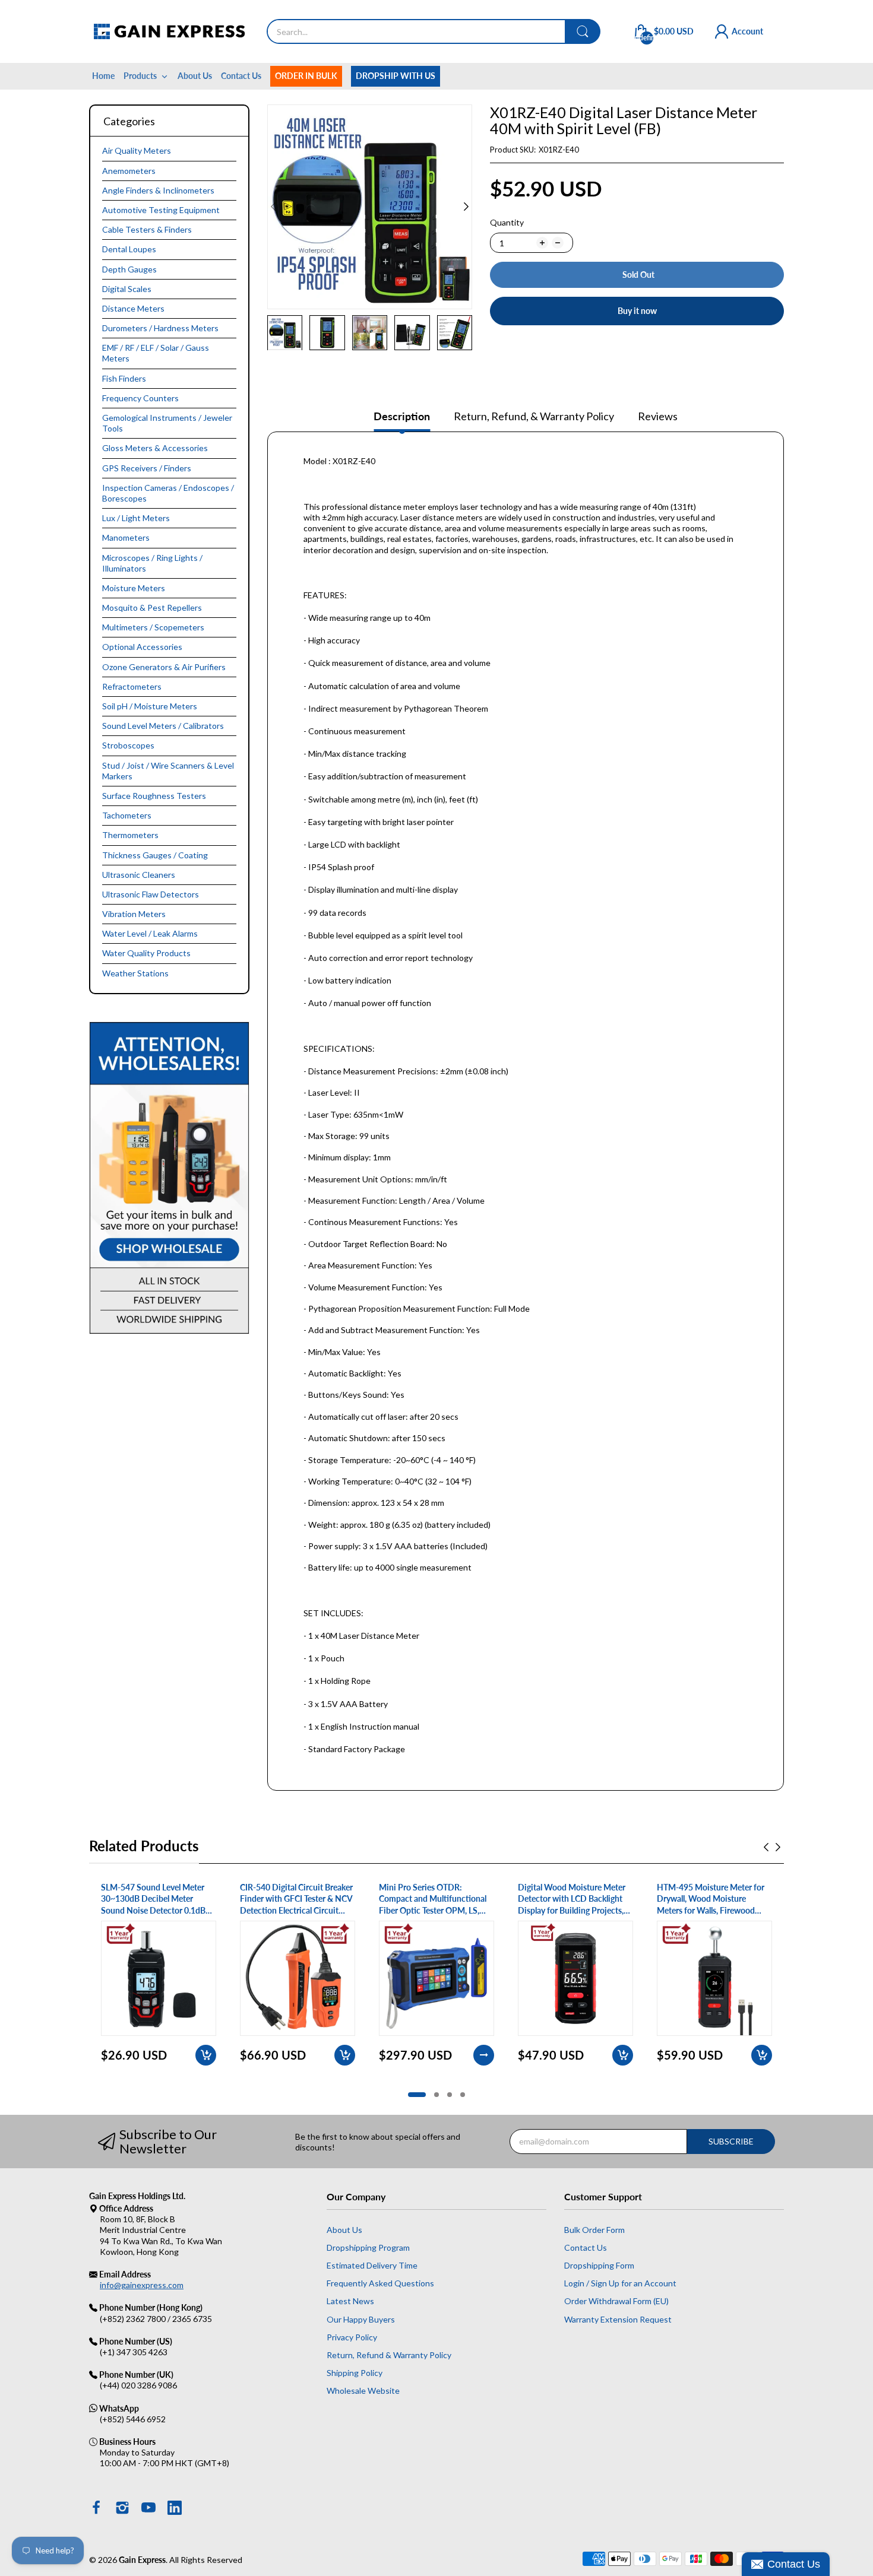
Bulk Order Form (594, 2230)
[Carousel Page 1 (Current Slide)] (417, 2095)
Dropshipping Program (368, 2247)
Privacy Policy (352, 2337)
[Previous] (466, 207)
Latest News (350, 2301)
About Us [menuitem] (195, 76)
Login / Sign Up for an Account (620, 2283)
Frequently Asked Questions (380, 2283)
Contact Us (586, 2247)
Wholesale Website (363, 2391)
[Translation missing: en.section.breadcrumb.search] (583, 31)
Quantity (507, 222)
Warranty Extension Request (618, 2319)
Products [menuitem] (140, 76)
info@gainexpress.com (142, 2285)
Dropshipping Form (599, 2265)
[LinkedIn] (175, 2509)
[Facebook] (96, 2509)
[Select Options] (484, 2055)
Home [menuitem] (103, 76)
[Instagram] (122, 2509)
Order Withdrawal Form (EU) (616, 2301)
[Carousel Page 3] (450, 2095)
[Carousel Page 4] (463, 2095)
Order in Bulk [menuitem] (306, 76)
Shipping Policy (355, 2373)
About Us (344, 2230)
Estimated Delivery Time (372, 2265)
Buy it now (637, 311)
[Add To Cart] (206, 2055)
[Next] (273, 207)
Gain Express (142, 2560)
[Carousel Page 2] (436, 2095)
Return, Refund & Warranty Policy (389, 2355)
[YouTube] (148, 2509)
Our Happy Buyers (361, 2319)
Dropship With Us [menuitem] (396, 76)
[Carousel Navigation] (772, 1847)
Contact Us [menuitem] (241, 76)
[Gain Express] (169, 31)
